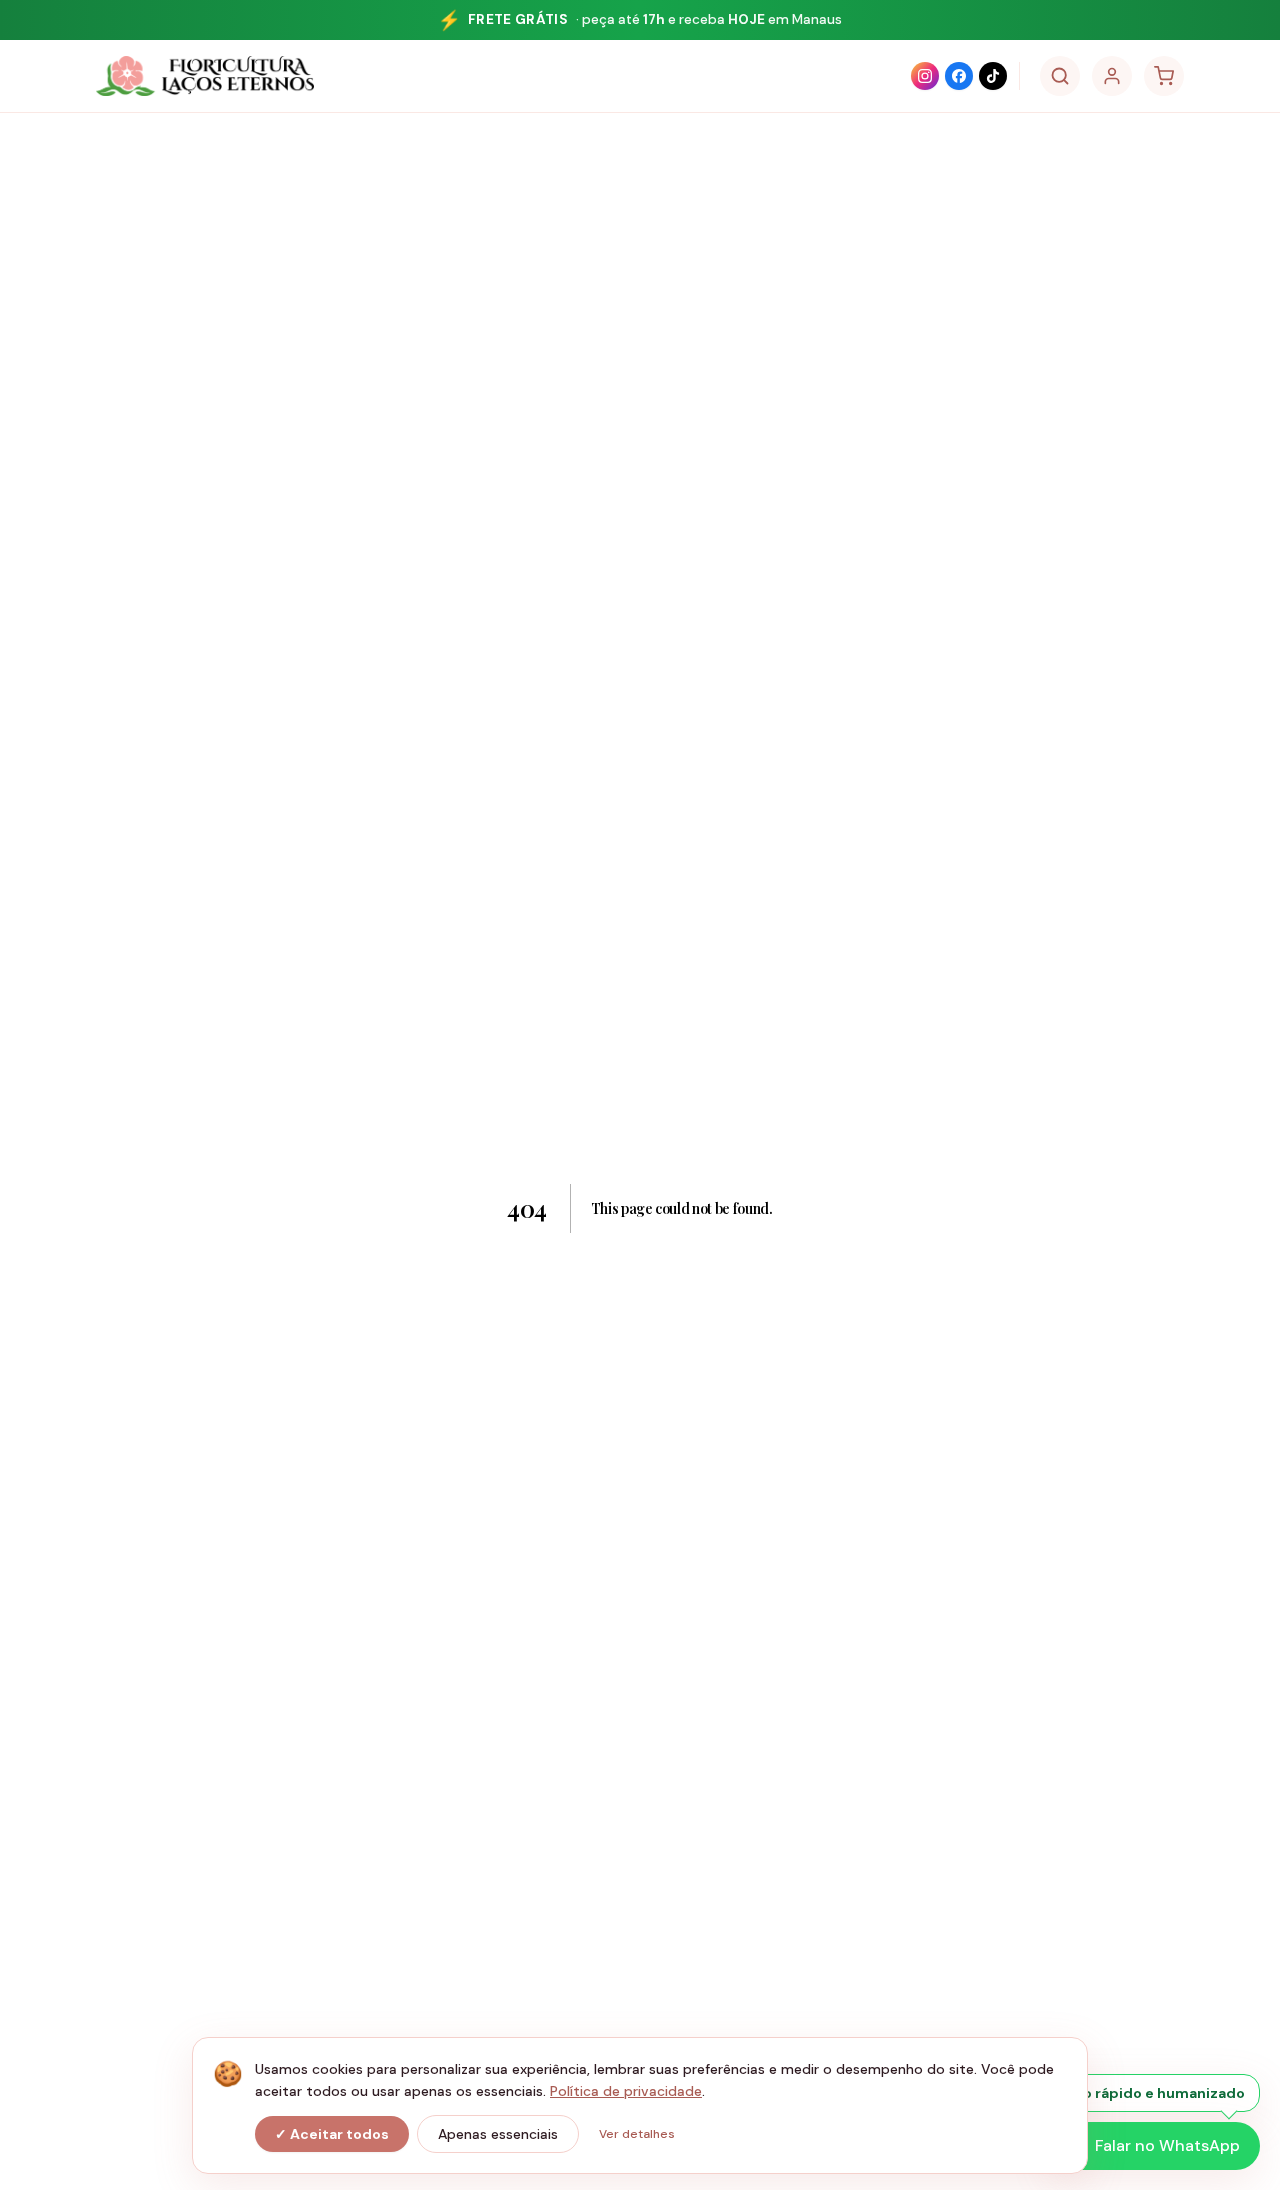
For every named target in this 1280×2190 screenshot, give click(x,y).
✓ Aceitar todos (332, 2134)
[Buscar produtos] (1060, 76)
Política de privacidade (626, 2091)
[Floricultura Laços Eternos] (205, 76)
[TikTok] (993, 76)
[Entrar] (1112, 76)
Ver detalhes (637, 2134)
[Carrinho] (1164, 76)
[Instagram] (925, 76)
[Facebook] (959, 76)
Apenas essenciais (498, 2134)
